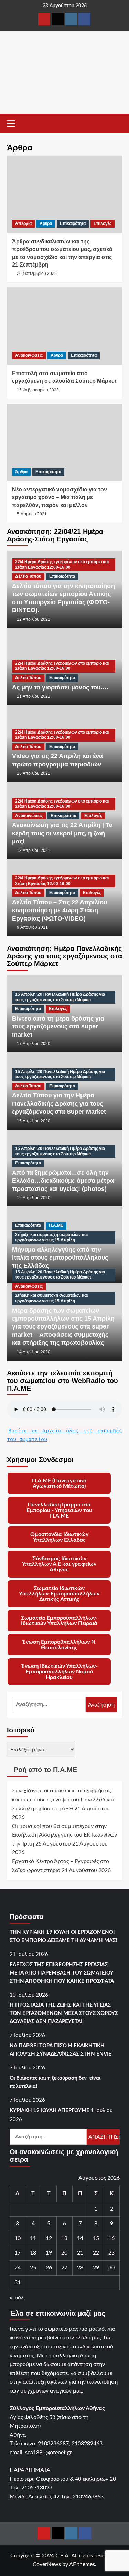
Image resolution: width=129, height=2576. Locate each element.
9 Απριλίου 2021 (32, 927)
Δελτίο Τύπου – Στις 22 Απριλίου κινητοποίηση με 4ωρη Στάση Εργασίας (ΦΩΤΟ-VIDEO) (60, 910)
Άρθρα (46, 223)
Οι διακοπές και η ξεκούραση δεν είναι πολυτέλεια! (55, 2082)
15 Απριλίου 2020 (34, 1121)
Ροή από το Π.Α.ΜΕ (45, 1770)
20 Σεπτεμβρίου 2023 (37, 273)
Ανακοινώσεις (29, 355)
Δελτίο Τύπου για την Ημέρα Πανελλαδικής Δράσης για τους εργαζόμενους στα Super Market (59, 1103)
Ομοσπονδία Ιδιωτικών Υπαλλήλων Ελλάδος (59, 1537)
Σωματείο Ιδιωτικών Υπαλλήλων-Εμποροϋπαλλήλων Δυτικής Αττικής (59, 1594)
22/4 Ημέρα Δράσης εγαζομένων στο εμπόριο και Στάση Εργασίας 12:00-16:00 (62, 565)
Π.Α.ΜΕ (56, 1225)
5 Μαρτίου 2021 (32, 514)
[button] (14, 122)
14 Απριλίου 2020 (34, 1352)
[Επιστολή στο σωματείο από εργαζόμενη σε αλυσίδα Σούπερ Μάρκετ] (64, 326)
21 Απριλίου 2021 (34, 696)
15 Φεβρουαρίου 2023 (38, 390)
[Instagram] (71, 19)
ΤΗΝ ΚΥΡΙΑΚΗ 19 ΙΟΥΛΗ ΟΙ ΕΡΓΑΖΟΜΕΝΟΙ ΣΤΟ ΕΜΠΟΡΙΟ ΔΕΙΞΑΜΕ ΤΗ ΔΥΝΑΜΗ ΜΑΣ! (63, 1936)
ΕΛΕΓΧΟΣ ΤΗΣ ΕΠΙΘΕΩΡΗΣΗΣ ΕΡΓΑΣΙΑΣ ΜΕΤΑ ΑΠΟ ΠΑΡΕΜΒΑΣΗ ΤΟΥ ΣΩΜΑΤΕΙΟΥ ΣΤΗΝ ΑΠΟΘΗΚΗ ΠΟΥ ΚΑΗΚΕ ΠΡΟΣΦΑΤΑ (62, 1973)
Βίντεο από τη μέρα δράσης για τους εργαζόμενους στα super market (58, 1027)
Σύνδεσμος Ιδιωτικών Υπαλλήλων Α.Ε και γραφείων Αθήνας (59, 1564)
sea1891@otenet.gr (49, 2453)
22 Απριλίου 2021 (34, 619)
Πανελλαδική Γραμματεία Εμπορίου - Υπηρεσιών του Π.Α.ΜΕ (59, 1510)
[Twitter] (58, 19)
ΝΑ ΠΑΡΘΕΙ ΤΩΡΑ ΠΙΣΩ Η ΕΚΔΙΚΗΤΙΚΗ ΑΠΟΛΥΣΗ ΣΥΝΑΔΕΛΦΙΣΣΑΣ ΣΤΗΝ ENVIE (61, 2050)
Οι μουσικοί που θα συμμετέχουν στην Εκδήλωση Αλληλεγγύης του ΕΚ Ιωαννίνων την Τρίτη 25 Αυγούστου (64, 1835)
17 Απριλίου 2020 (34, 1044)
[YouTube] (44, 19)
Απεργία (23, 223)
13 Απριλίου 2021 (34, 851)
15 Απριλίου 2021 (34, 773)
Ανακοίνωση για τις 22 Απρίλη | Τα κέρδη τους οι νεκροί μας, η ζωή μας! (62, 833)
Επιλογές (103, 223)
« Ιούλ (17, 2298)
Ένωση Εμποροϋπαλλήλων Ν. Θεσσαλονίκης (59, 1645)
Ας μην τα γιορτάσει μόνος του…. (60, 687)
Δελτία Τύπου (28, 576)
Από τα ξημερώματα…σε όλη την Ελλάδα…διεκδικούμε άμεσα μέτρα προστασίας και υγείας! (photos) (63, 1181)
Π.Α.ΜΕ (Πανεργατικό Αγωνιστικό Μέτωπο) (59, 1483)
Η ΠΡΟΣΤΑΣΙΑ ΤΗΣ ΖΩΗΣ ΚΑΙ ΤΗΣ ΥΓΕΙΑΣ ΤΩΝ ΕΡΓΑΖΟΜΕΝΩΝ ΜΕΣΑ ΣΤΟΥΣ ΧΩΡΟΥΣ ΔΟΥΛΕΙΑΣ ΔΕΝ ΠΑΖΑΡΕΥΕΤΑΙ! (64, 2013)
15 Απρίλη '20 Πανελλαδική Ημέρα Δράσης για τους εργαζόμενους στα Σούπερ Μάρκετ (60, 997)
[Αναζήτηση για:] (49, 1705)
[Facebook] (84, 19)
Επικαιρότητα (73, 223)
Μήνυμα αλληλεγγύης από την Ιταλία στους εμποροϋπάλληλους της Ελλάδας (60, 1258)
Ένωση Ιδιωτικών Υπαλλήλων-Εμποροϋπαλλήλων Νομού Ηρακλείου (59, 1672)
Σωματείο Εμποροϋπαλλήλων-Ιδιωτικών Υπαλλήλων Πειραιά (59, 1621)
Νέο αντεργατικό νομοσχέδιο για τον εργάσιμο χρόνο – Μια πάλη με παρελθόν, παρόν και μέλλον (60, 497)
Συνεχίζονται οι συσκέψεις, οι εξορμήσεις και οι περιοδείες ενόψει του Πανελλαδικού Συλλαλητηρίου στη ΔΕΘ (64, 1799)
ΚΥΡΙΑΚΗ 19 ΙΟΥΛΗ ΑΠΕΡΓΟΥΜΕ (50, 2111)
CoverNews (47, 2564)
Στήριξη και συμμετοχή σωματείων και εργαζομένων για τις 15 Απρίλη (51, 1237)
